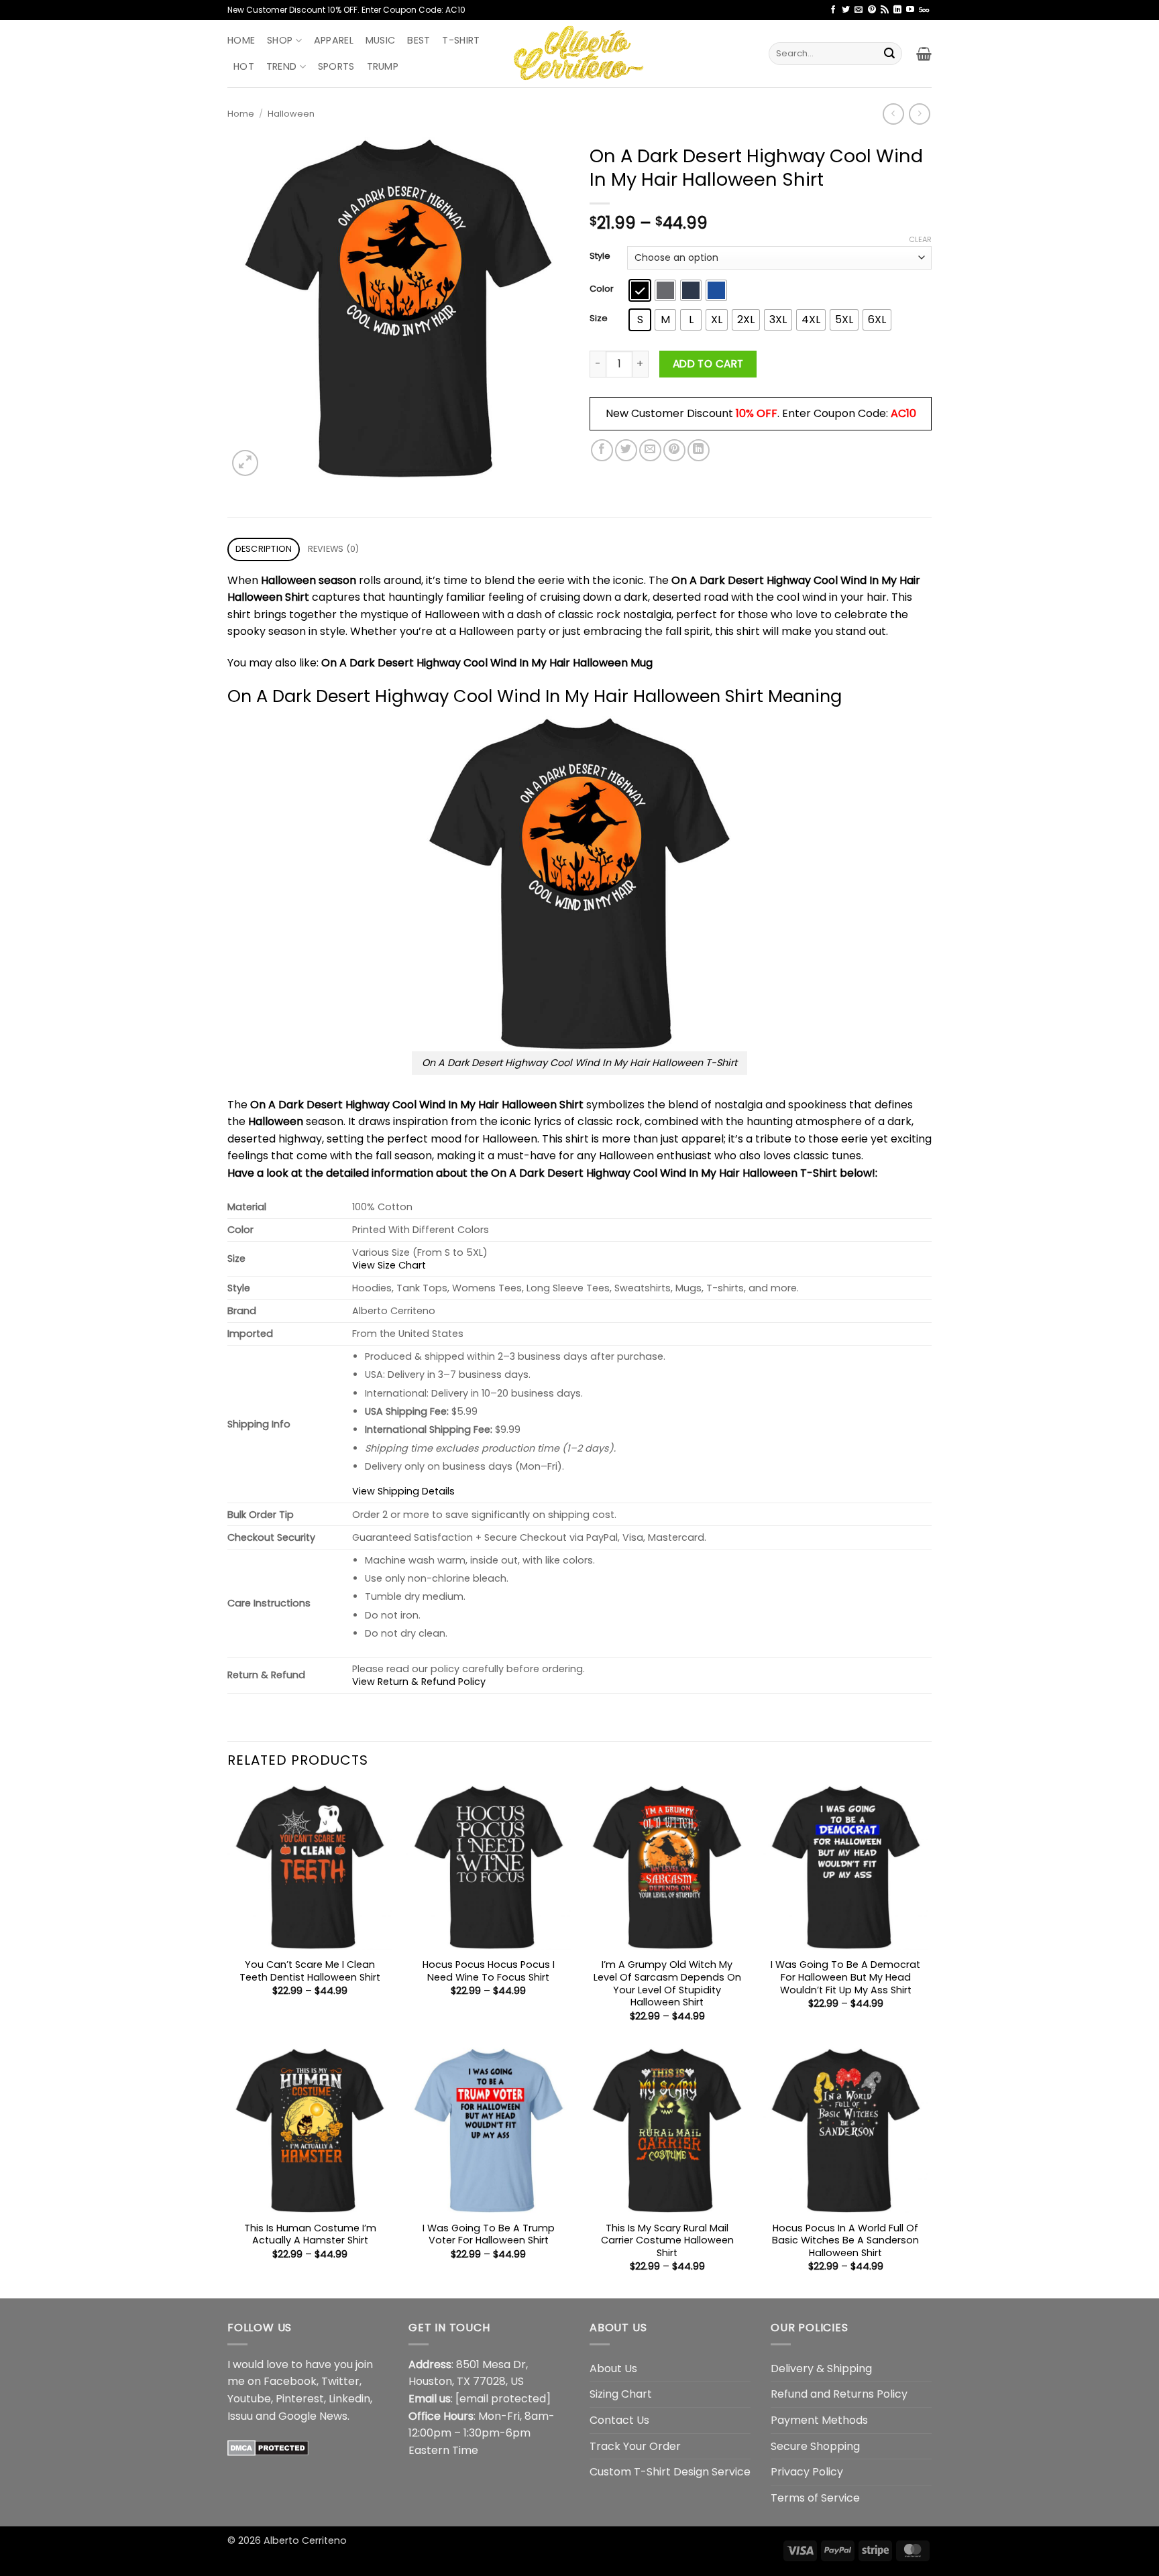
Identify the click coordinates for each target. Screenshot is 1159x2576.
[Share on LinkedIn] (699, 450)
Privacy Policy (807, 2472)
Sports (336, 66)
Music (380, 40)
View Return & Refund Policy (419, 1682)
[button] (924, 54)
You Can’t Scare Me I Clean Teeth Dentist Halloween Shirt (310, 1971)
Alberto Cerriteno (305, 2540)
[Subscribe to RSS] (885, 10)
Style (600, 256)
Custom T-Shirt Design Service (670, 2472)
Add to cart (708, 364)
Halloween (291, 114)
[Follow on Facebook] (833, 10)
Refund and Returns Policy (839, 2394)
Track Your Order (635, 2446)
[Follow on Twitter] (846, 10)
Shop (280, 40)
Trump (383, 66)
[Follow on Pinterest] (872, 10)
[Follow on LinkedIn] (897, 10)
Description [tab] (264, 549)
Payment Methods (819, 2420)
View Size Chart (389, 1265)
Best (419, 40)
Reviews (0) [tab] (334, 549)
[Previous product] (919, 114)
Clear (920, 239)
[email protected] (503, 2399)
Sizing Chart (621, 2394)
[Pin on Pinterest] (674, 450)
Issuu (240, 2416)
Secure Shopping (815, 2446)
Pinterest (300, 2399)
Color (602, 289)
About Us (613, 2368)
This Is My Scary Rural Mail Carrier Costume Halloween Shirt (667, 2241)
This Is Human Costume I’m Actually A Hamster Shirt (310, 2234)
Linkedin (349, 2399)
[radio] (640, 290)
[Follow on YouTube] (910, 10)
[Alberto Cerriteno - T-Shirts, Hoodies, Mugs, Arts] (579, 53)
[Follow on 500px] (924, 10)
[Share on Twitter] (626, 450)
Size (599, 318)
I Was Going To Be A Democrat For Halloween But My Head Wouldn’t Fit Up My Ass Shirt (845, 1977)
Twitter (340, 2381)
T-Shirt (461, 40)
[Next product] (893, 114)
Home (241, 40)
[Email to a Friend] (650, 450)
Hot (244, 66)
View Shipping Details (403, 1491)
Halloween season (309, 580)
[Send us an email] (859, 10)
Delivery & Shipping (821, 2368)
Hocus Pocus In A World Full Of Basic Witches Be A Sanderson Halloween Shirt (845, 2241)
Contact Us (619, 2420)
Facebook (290, 2381)
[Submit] (889, 54)
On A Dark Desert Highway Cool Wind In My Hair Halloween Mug (487, 663)
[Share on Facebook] (602, 450)
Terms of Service (815, 2498)
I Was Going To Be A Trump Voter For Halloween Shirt (489, 2234)
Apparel (334, 40)
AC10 (903, 413)
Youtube (249, 2399)
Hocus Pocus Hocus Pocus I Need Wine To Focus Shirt (489, 1971)
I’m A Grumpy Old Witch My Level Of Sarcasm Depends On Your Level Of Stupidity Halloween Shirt (667, 1984)
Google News (313, 2416)
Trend (281, 66)
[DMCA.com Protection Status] (268, 2447)
